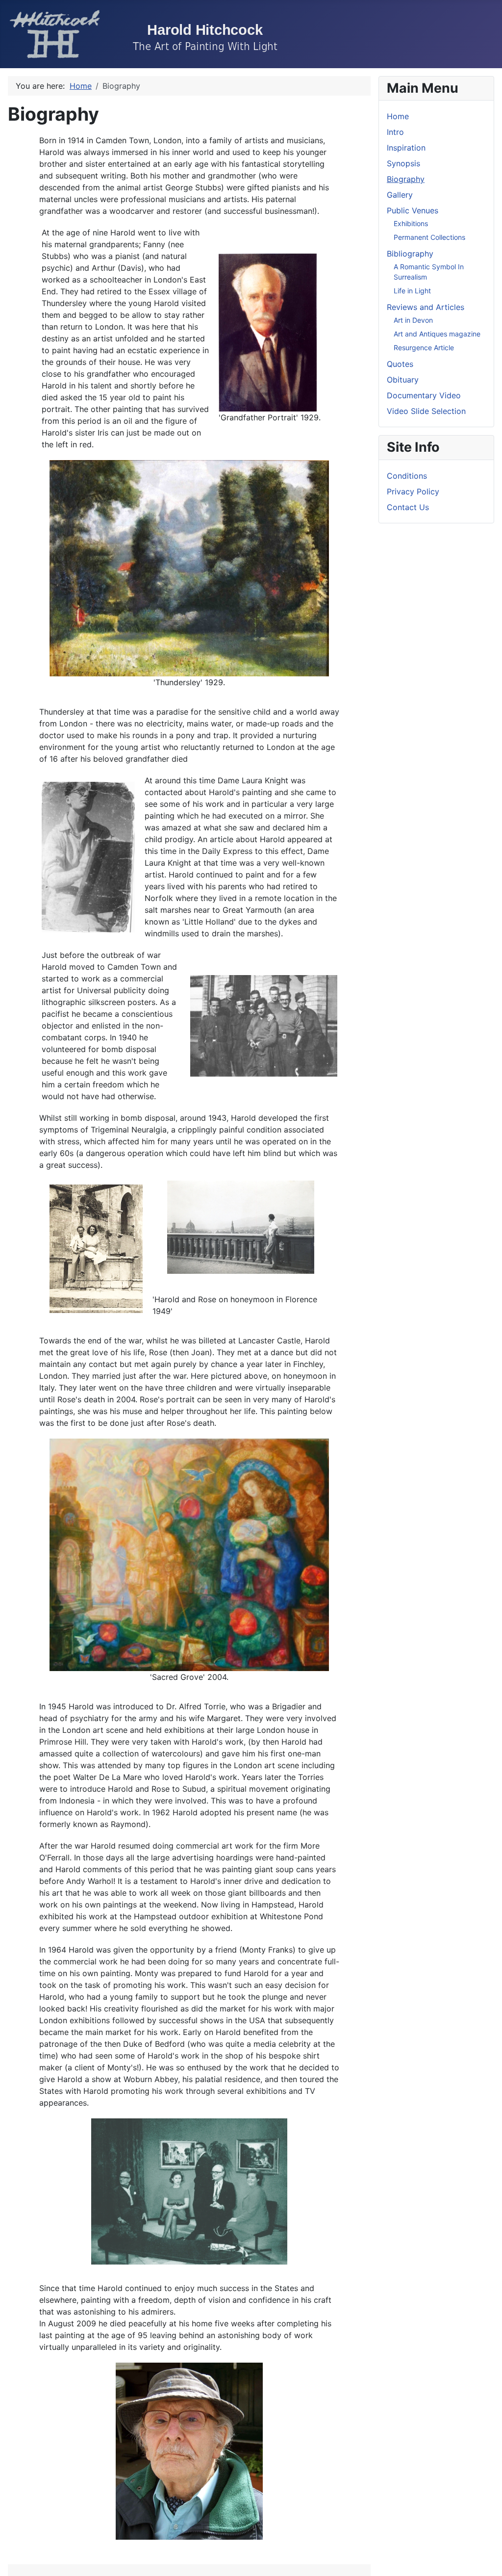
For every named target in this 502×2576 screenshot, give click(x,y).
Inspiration (406, 148)
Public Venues (413, 210)
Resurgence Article (424, 348)
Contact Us (408, 507)
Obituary (403, 380)
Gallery (400, 195)
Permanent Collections (429, 237)
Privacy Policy (413, 491)
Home (398, 116)
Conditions (407, 476)
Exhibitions (411, 223)
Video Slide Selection (426, 411)
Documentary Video (424, 395)
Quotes (400, 364)
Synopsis (403, 163)
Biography (406, 179)
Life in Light (412, 291)
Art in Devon (413, 320)
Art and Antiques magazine (437, 334)
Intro (395, 132)
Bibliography (410, 254)
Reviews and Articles (426, 307)
